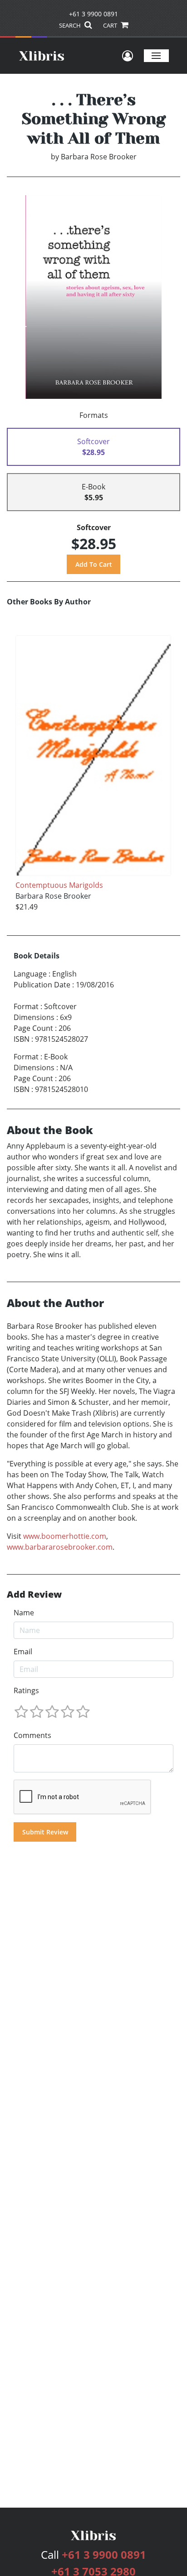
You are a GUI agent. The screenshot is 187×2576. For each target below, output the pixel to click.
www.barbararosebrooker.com (60, 1547)
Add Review (34, 1594)
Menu (156, 55)
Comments (32, 1735)
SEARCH (71, 25)
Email (23, 1652)
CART (111, 25)
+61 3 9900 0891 (93, 14)
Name (24, 1613)
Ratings (26, 1690)
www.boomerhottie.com (65, 1536)
